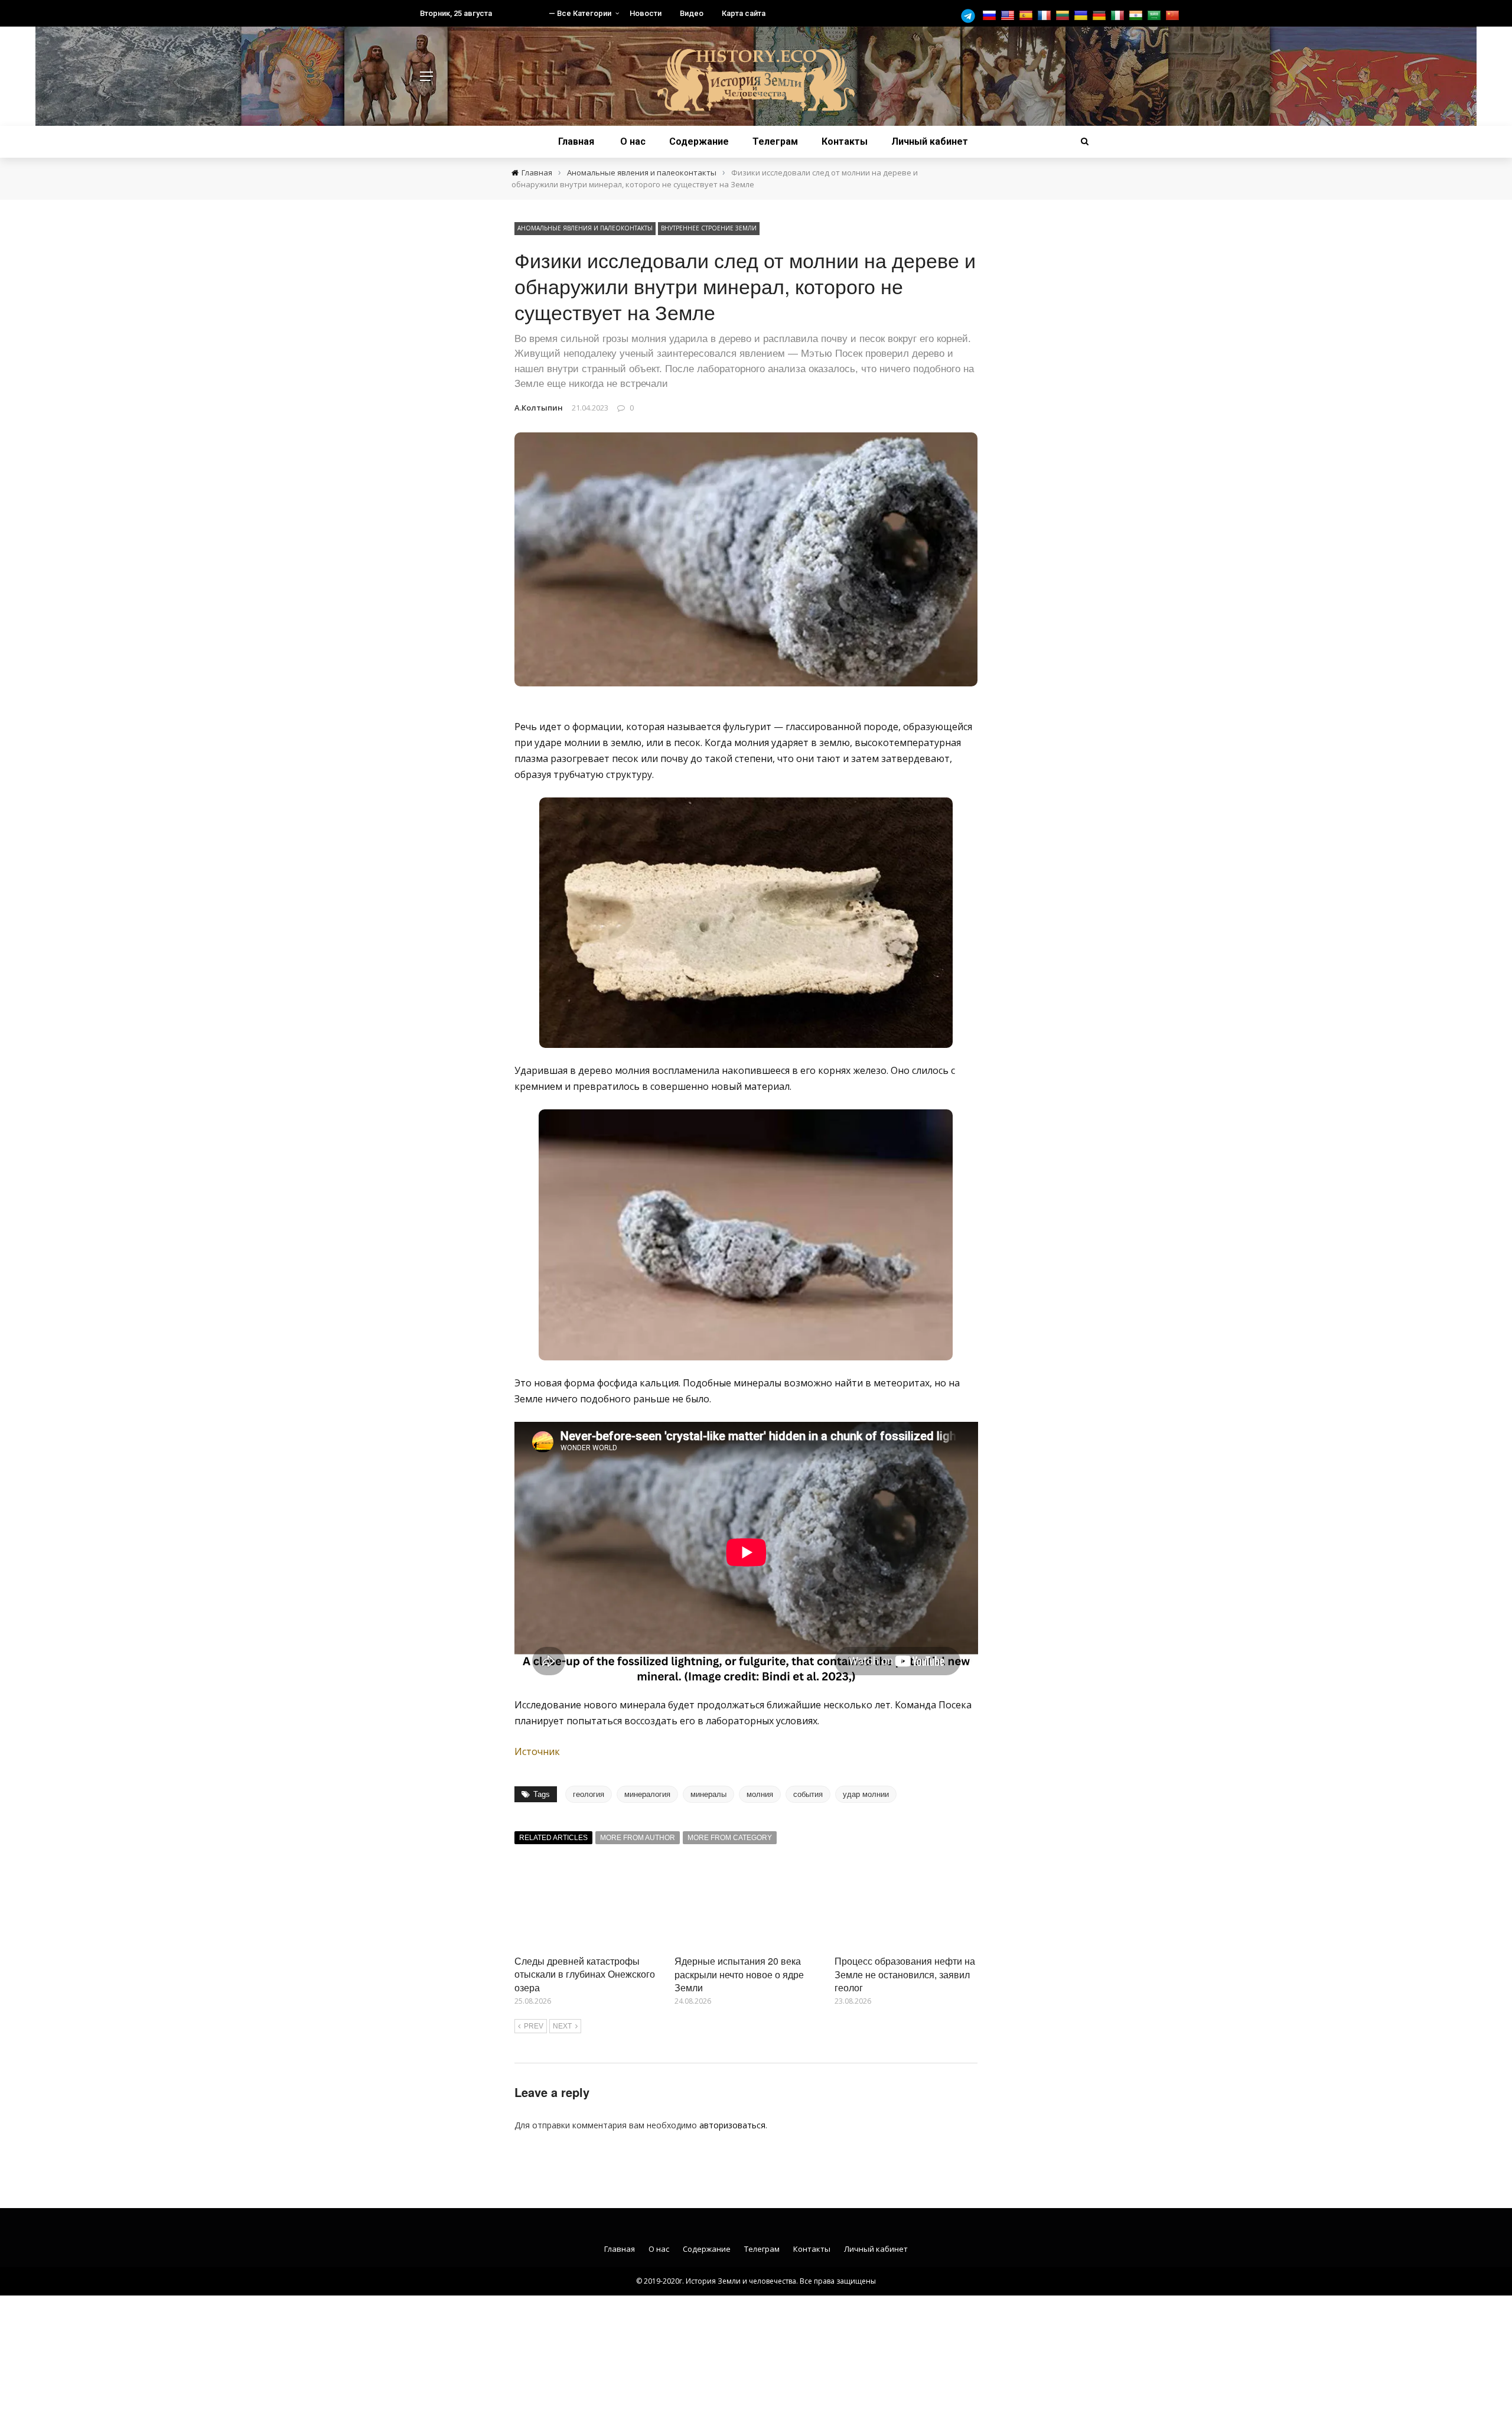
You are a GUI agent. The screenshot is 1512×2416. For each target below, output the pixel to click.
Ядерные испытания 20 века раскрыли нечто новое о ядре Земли (739, 1974)
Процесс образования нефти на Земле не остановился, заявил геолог (905, 1974)
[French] (1046, 16)
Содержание (699, 141)
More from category (730, 1838)
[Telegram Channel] (971, 16)
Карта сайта (744, 13)
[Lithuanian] (1064, 16)
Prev (534, 2026)
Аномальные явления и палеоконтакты (585, 228)
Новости (646, 13)
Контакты (845, 141)
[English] (1009, 16)
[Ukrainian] (1082, 16)
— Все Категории (580, 13)
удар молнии (866, 1794)
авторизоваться (732, 2125)
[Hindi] (1137, 16)
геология (589, 1794)
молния (760, 1794)
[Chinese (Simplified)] (1174, 16)
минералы (708, 1794)
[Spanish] (1027, 16)
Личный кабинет (930, 141)
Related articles (553, 1838)
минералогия (647, 1794)
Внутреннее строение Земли (709, 228)
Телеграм (775, 141)
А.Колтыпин (539, 408)
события (808, 1794)
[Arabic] (1156, 16)
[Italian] (1119, 16)
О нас (633, 141)
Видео (692, 13)
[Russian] (991, 16)
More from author (638, 1838)
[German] (1101, 16)
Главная (576, 141)
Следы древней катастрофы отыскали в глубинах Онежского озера (585, 1974)
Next (562, 2026)
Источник (537, 1751)
